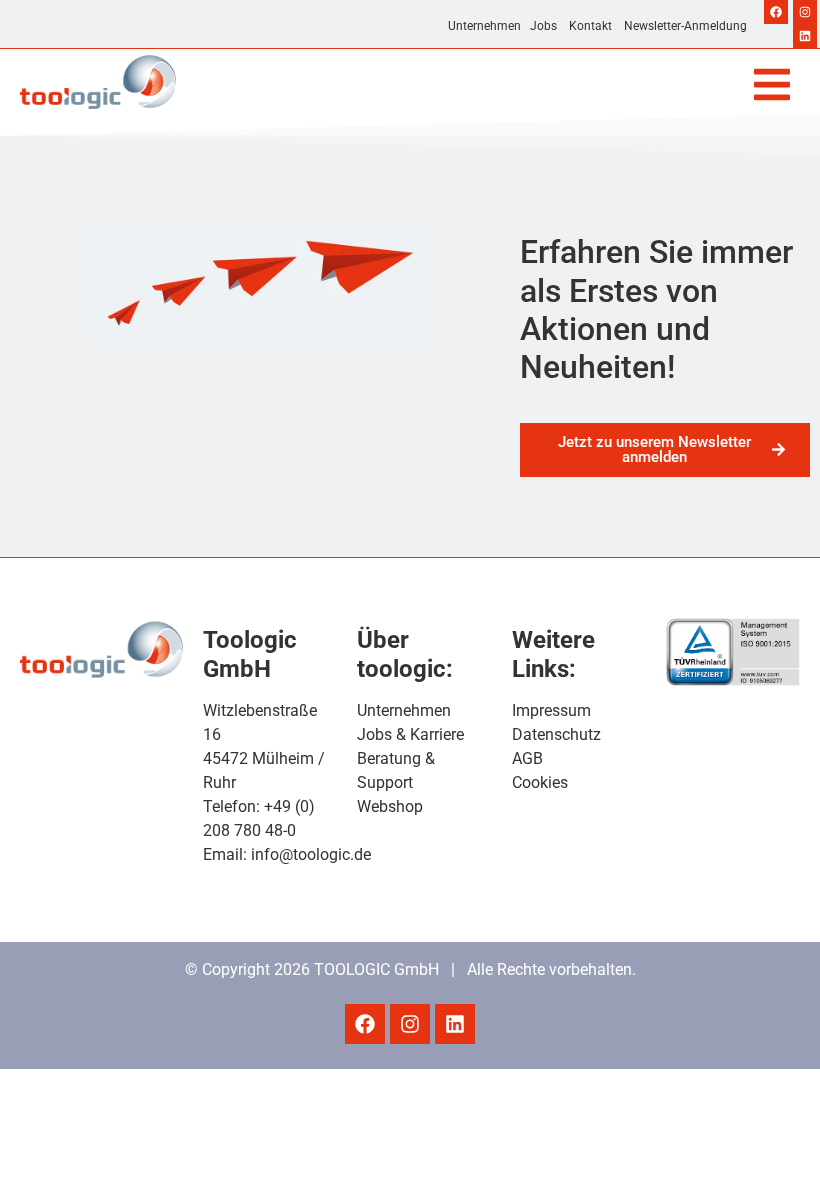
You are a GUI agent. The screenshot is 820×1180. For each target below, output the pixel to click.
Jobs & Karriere (410, 734)
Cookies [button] (540, 782)
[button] (772, 84)
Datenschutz (556, 734)
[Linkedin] (805, 36)
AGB (527, 758)
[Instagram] (805, 12)
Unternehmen (484, 26)
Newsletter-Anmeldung (685, 26)
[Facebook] (776, 12)
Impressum (551, 710)
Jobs (543, 26)
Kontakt (590, 26)
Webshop (390, 806)
